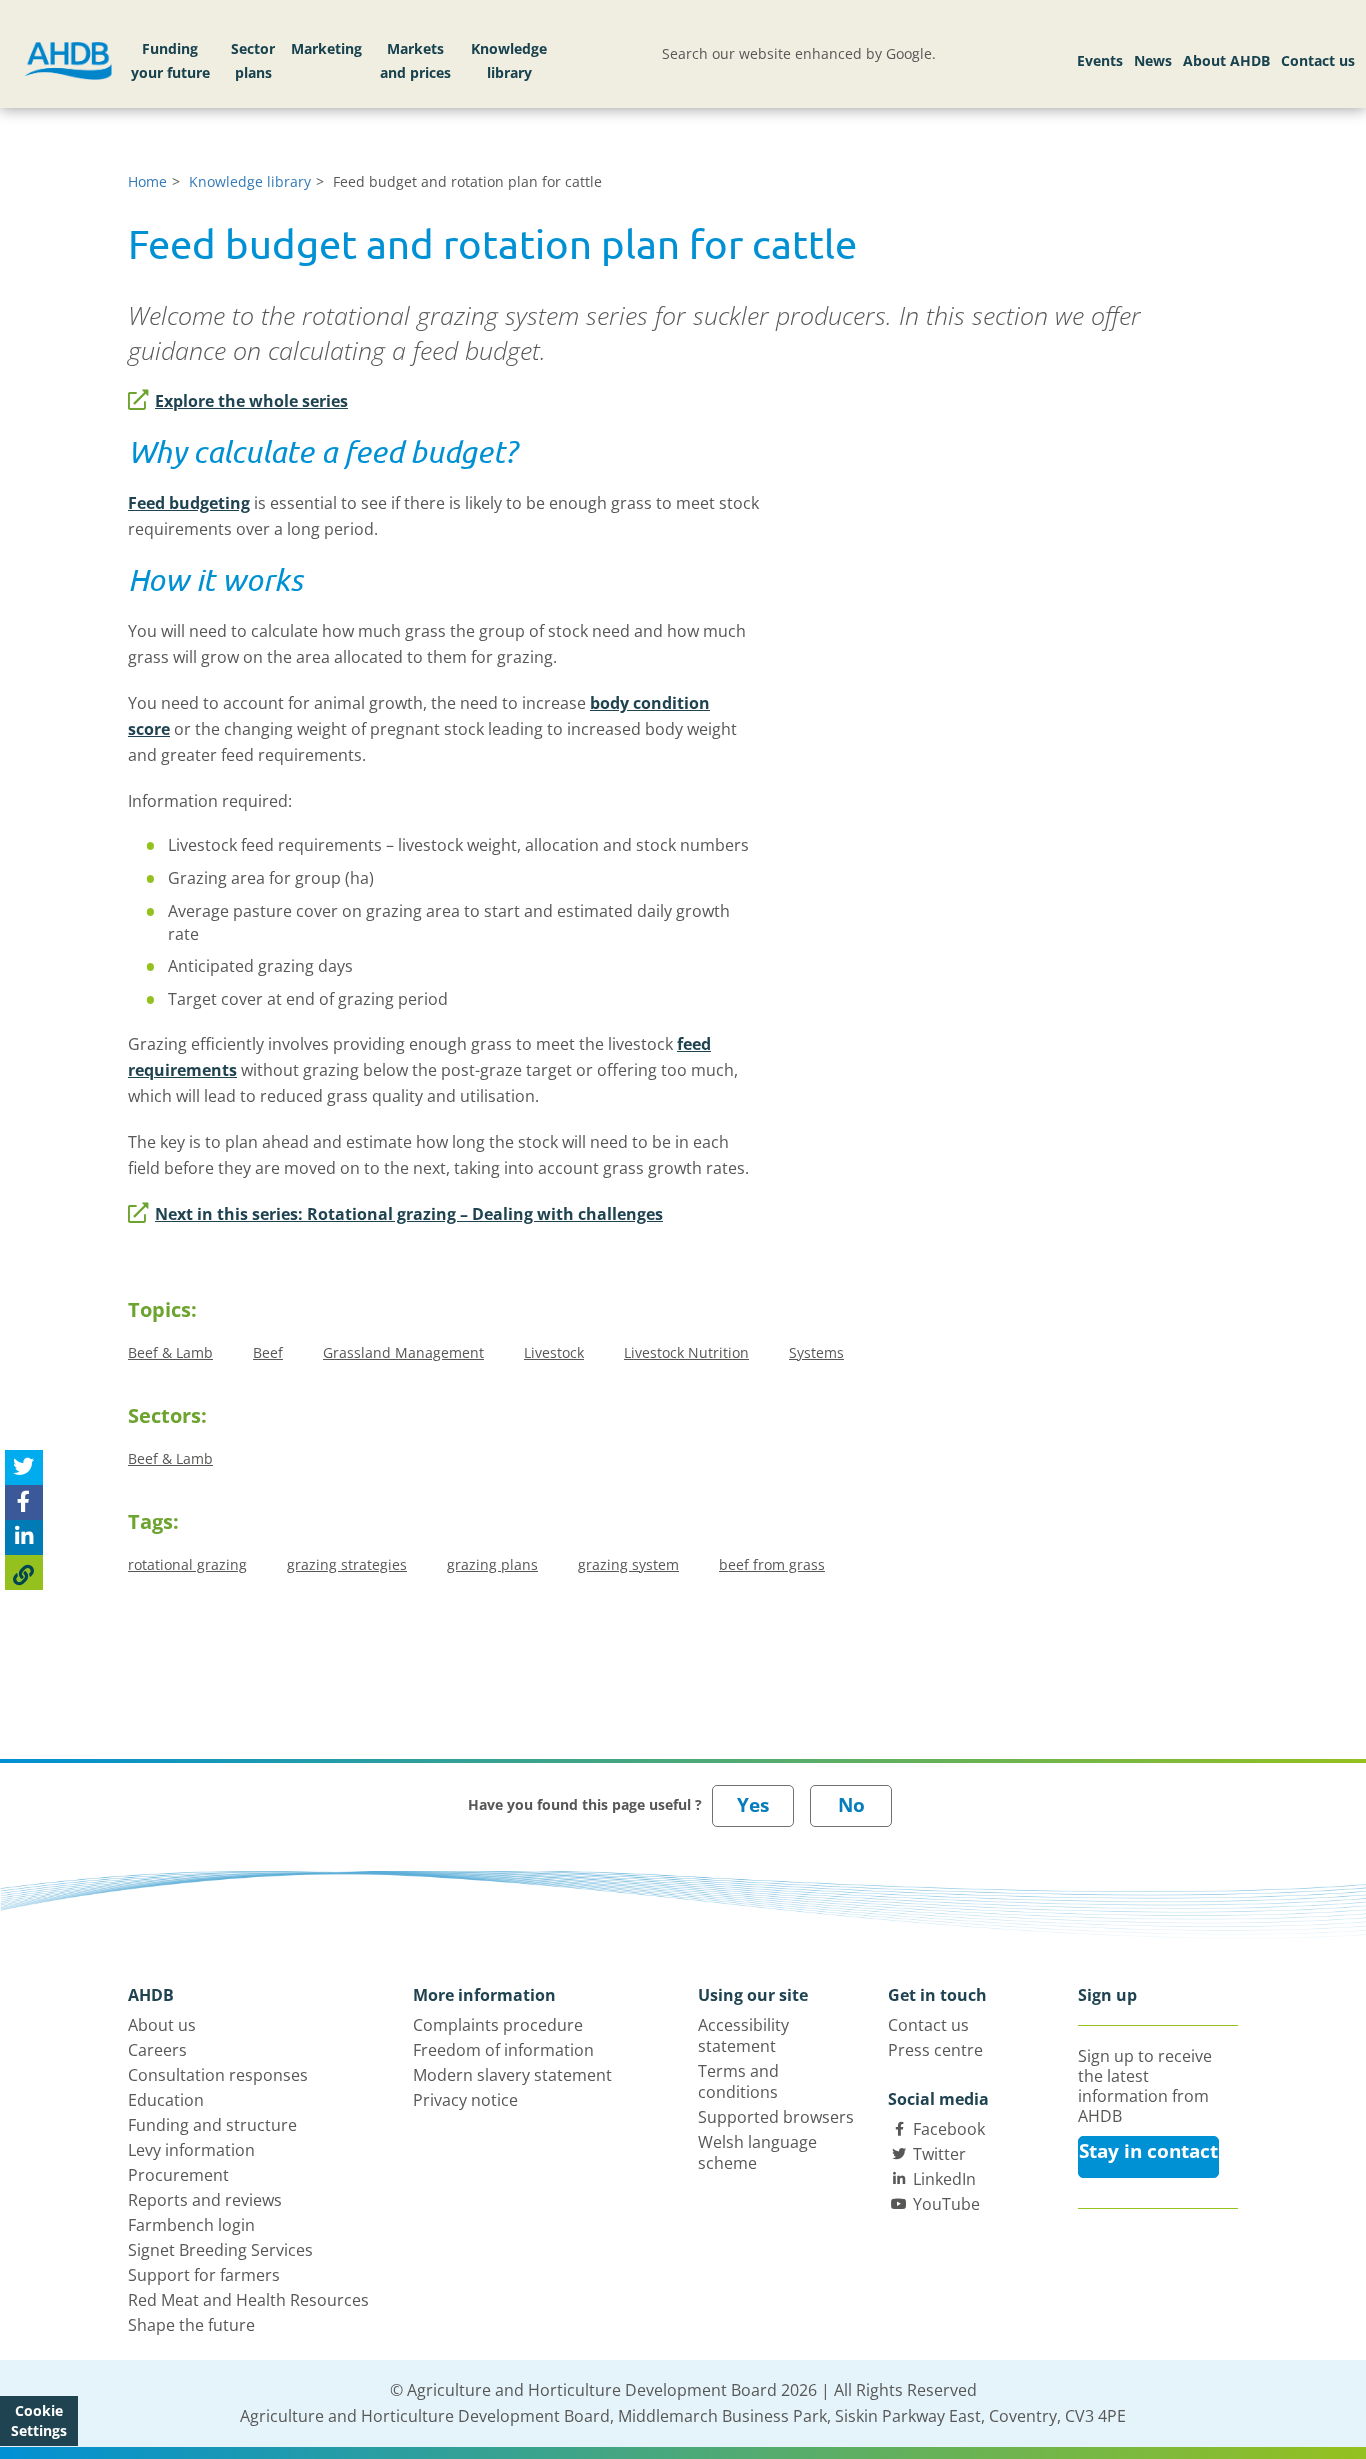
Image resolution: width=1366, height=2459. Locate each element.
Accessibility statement (743, 2035)
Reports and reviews (205, 2200)
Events (1100, 60)
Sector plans (253, 60)
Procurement (178, 2175)
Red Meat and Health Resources (248, 2300)
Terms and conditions (738, 2081)
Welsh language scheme (757, 2152)
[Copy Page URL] (24, 1573)
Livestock (554, 1352)
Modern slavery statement (512, 2075)
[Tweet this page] (24, 1468)
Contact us (1318, 60)
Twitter (939, 2154)
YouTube (946, 2204)
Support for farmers (204, 2275)
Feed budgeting (189, 503)
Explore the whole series (251, 401)
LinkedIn (944, 2179)
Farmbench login (191, 2225)
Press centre (935, 2050)
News (1153, 60)
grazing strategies (347, 1564)
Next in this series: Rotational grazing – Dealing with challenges (409, 1214)
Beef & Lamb (170, 1352)
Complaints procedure (498, 2025)
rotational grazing (187, 1564)
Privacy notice (465, 2100)
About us (162, 2025)
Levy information (191, 2150)
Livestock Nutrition (686, 1352)
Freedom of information (503, 2050)
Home (147, 181)
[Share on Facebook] (24, 1503)
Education (166, 2100)
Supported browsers (776, 2117)
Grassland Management (403, 1352)
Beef (268, 1352)
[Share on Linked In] (24, 1538)
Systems (816, 1352)
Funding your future (170, 60)
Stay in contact (1148, 2151)
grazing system (628, 1564)
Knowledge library (509, 60)
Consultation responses (218, 2075)
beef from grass (772, 1564)
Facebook (949, 2129)
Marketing (326, 48)
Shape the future (191, 2325)
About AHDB (1226, 60)
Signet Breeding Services (220, 2250)
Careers (157, 2050)
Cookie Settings (39, 2420)
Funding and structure (212, 2125)
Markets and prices (415, 60)
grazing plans (492, 1564)
